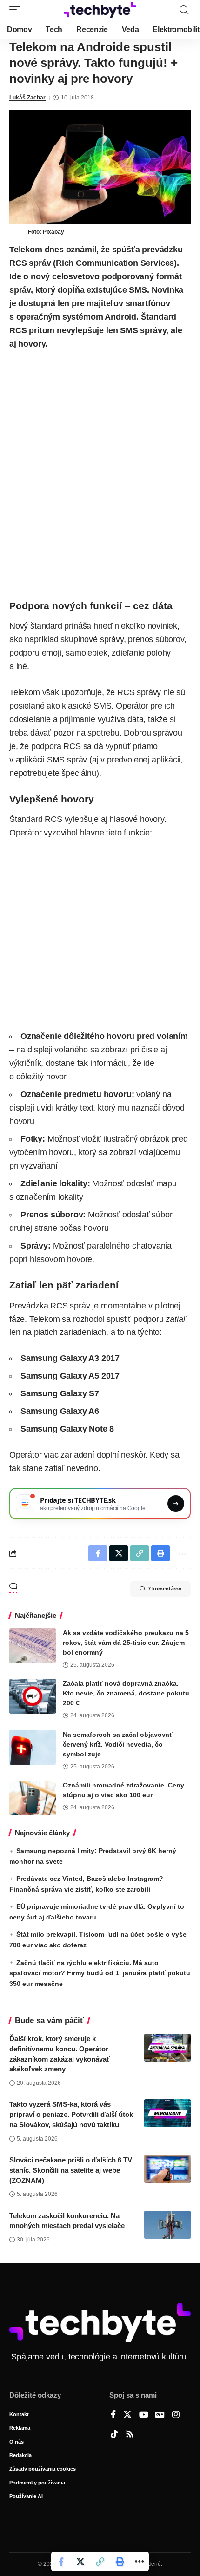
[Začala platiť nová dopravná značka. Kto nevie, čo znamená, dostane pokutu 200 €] (33, 1696)
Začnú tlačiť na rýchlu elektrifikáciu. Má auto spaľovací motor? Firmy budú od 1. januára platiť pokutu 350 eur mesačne (100, 1973)
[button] (17, 10)
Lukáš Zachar (27, 98)
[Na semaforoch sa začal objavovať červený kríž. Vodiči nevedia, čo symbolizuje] (33, 1747)
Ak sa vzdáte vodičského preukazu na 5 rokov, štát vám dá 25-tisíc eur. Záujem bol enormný (126, 1643)
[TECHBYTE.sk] (100, 10)
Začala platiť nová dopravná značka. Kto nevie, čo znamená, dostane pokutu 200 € (126, 1693)
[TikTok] (114, 2435)
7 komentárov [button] (165, 1589)
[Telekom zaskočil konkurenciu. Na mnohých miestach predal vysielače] (167, 2225)
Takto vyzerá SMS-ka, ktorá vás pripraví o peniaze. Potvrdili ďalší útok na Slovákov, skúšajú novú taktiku (71, 2114)
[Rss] (130, 2435)
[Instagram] (176, 2415)
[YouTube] (144, 2415)
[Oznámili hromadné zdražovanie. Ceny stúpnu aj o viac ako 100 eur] (33, 1798)
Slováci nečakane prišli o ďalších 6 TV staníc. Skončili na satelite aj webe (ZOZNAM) (71, 2170)
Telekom (26, 250)
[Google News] (160, 2415)
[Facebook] (113, 2415)
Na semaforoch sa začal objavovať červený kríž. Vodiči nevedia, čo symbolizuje (118, 1744)
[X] (127, 2415)
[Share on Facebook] (61, 2562)
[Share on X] (80, 2562)
